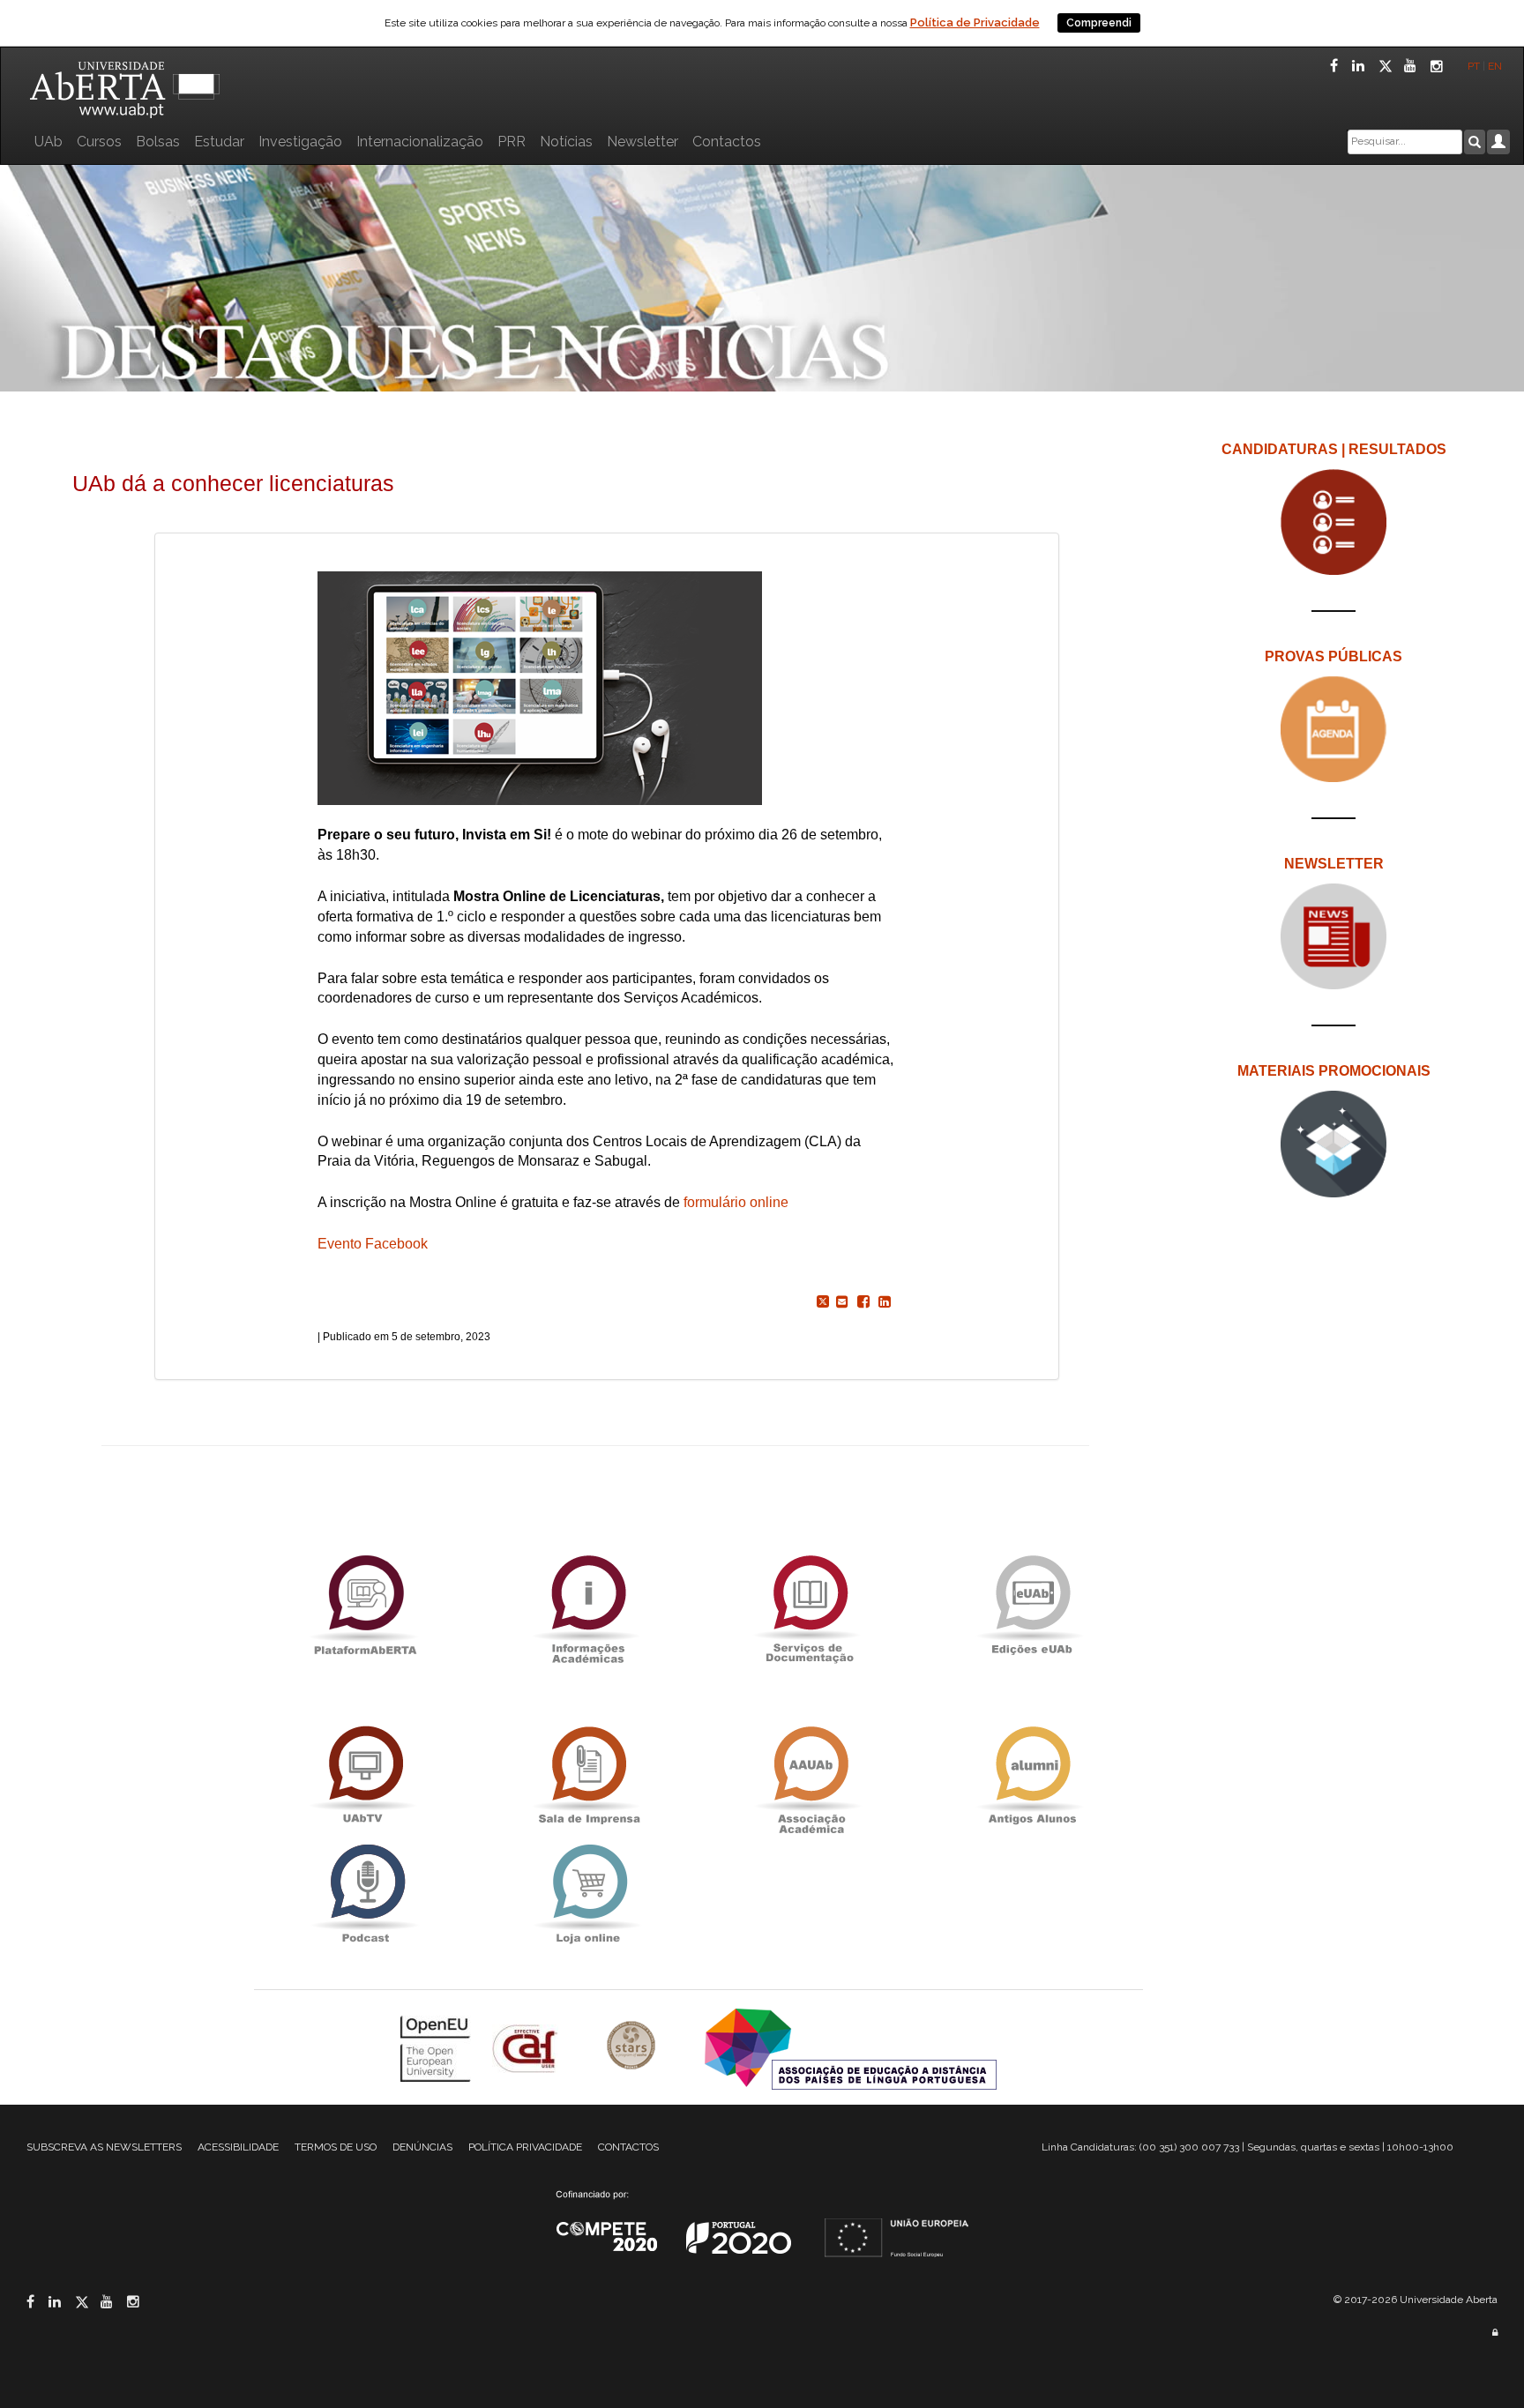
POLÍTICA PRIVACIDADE (525, 2147)
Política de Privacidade (975, 22)
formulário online (736, 1202)
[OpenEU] (437, 2047)
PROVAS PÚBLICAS (1333, 656)
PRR (512, 142)
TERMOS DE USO (336, 2147)
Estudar (219, 142)
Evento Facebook (374, 1244)
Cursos (99, 142)
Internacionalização (420, 142)
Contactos (727, 142)
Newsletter (642, 142)
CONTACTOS (628, 2147)
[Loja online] (587, 1894)
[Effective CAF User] (527, 2047)
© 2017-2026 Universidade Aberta (1416, 2300)
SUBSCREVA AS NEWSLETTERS (104, 2147)
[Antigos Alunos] (1032, 1775)
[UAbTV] (365, 1775)
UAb (49, 142)
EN (1496, 66)
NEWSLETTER (1334, 864)
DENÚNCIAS (422, 2147)
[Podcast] (365, 1894)
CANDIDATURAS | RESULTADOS (1334, 449)
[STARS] (633, 2047)
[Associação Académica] (810, 1775)
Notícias (566, 142)
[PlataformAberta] (365, 1604)
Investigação (300, 142)
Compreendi (1099, 23)
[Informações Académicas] (587, 1604)
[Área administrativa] (1495, 2333)
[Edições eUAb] (1032, 1604)
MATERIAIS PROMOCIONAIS (1334, 1071)
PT (1474, 66)
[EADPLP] (851, 2047)
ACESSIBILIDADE (238, 2147)
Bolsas (158, 142)
